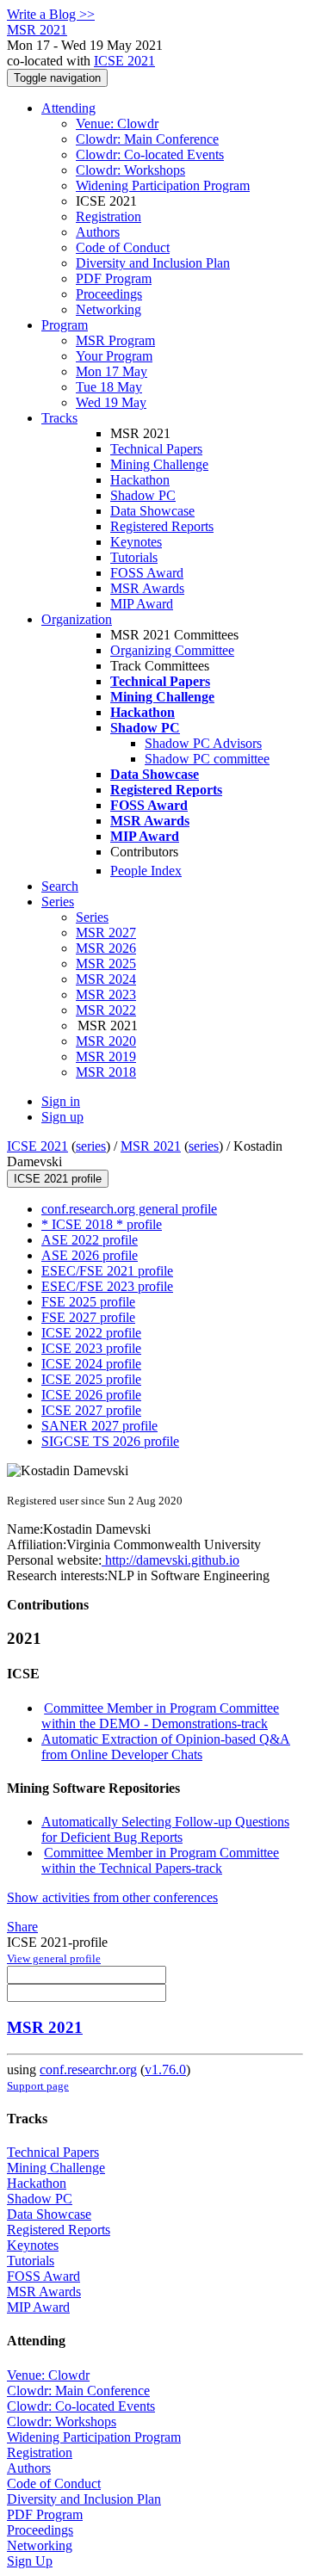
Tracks (59, 418)
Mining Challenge (159, 464)
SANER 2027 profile (99, 1426)
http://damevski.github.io (170, 1560)
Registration (108, 216)
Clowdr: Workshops (130, 170)
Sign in (61, 1101)
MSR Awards (147, 588)
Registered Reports (162, 526)
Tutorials (134, 557)
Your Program (114, 356)
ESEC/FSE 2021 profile (107, 1271)
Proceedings (109, 294)
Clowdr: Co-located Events (150, 154)
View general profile (54, 1958)
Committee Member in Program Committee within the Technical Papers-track (160, 1860)
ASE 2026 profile (90, 1255)
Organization (77, 619)
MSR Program (115, 340)
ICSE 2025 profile (91, 1379)
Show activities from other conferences (112, 1897)
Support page (38, 2086)
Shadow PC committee (207, 759)
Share (22, 1927)
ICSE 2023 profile (91, 1348)
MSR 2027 (106, 933)
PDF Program (114, 278)
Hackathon (140, 480)
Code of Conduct (123, 247)
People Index (146, 871)
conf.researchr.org (88, 2069)
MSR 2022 (106, 1010)
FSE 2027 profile (88, 1317)
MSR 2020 (106, 1041)
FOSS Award (147, 573)
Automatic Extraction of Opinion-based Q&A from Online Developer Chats (166, 1747)
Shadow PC (143, 495)
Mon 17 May (112, 371)
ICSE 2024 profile (91, 1364)
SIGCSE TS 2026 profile (110, 1441)
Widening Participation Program (163, 185)
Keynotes (136, 542)
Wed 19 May (111, 402)
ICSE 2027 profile (91, 1410)
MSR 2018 (106, 1072)
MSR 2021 (151, 1146)
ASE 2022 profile (90, 1240)
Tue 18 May (109, 387)
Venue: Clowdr (117, 124)
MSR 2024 (106, 979)
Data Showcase (152, 511)
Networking (108, 309)
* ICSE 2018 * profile (102, 1224)
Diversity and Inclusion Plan (153, 263)
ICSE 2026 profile (91, 1395)
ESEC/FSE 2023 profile (107, 1286)
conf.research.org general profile (129, 1209)
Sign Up (30, 2561)
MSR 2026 (106, 948)
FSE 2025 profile (88, 1302)
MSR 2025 (106, 964)
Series (92, 917)
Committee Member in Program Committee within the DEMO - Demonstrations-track (160, 1716)
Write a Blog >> (51, 14)
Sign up (62, 1117)
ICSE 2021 (124, 61)
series (91, 1146)
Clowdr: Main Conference (147, 139)
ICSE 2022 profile (91, 1333)
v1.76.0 (165, 2069)
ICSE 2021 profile (58, 1179)
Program (65, 325)
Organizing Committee (172, 650)
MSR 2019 (106, 1056)
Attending (68, 108)
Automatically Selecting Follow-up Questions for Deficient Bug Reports (165, 1829)
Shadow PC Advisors (203, 743)
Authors (98, 232)
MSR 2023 (106, 995)
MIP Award (142, 604)
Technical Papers (156, 449)
